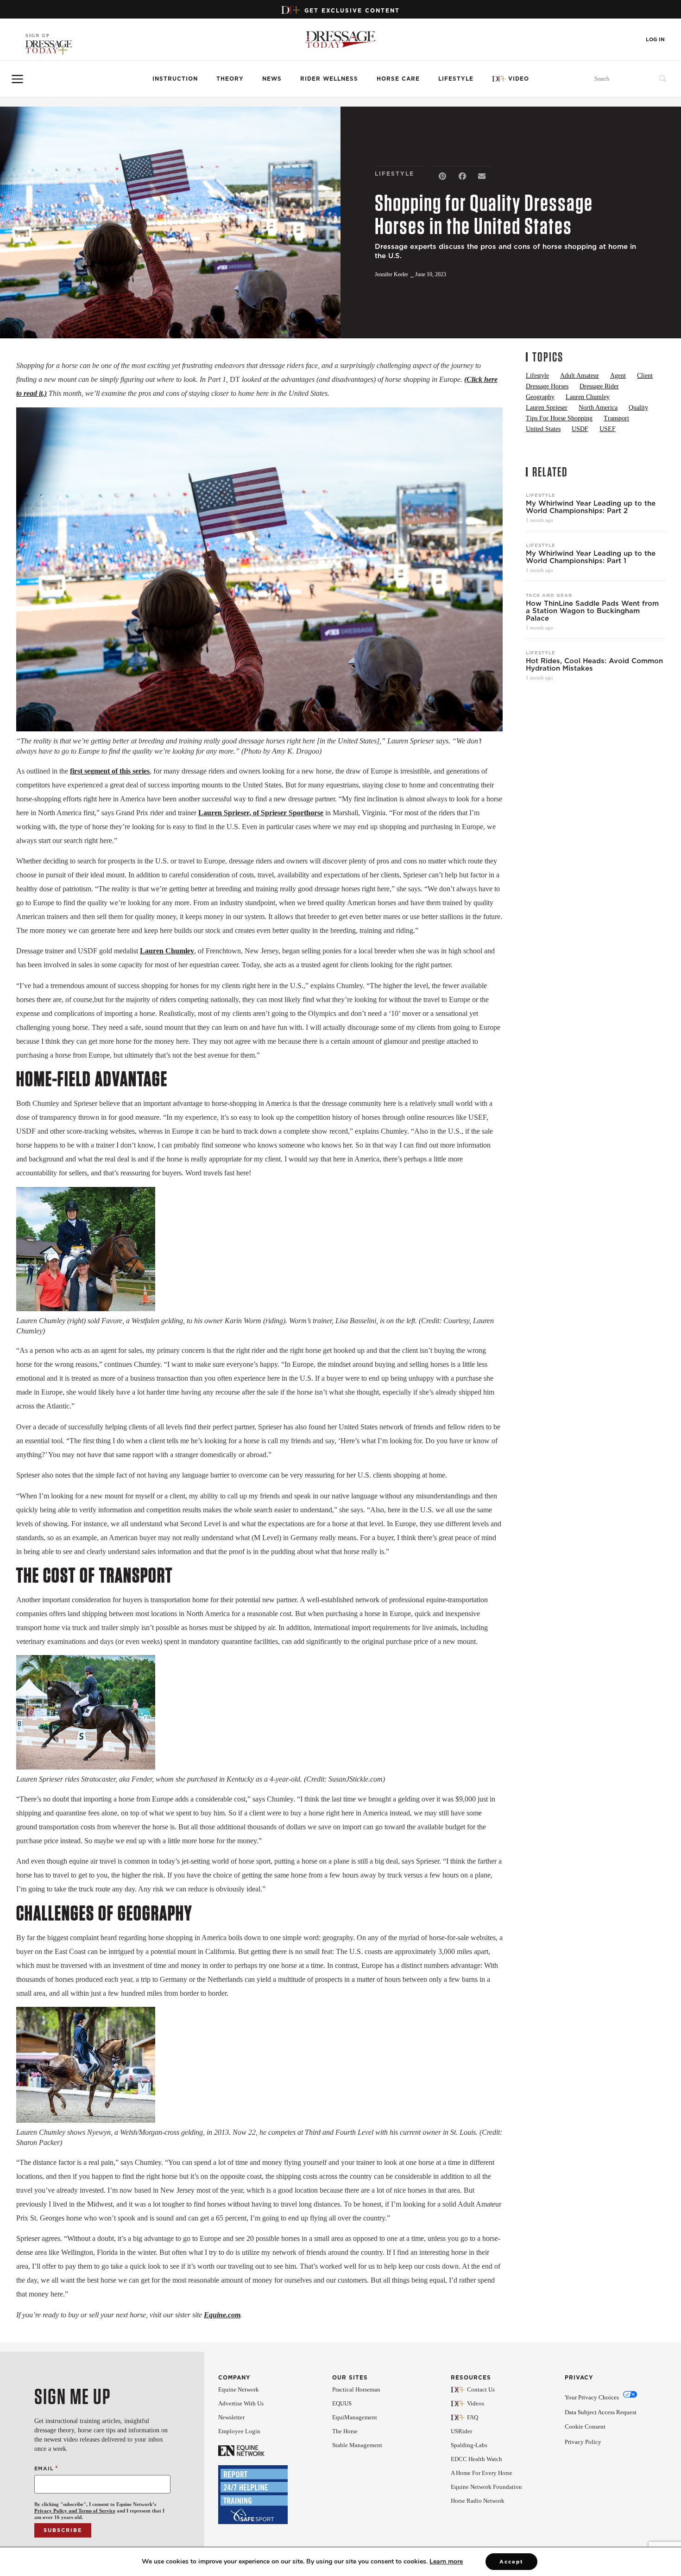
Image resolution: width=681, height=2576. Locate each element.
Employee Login (239, 2431)
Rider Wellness (329, 79)
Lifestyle (456, 79)
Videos (476, 2403)
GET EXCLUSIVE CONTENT (352, 10)
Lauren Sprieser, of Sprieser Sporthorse (261, 813)
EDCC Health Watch (476, 2459)
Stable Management (357, 2445)
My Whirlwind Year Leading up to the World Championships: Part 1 (591, 557)
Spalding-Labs (469, 2445)
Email (46, 2468)
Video (519, 79)
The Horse (345, 2431)
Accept (511, 2562)
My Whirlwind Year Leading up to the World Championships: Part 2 (591, 507)
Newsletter (231, 2417)
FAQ (473, 2417)
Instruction (175, 79)
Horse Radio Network (478, 2501)
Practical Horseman (356, 2389)
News (272, 79)
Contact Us (481, 2389)
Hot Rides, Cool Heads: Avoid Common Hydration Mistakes (594, 665)
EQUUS (342, 2403)
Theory (230, 79)
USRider (461, 2431)
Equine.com (222, 2315)
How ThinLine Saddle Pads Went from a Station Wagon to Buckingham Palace (592, 611)
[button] (443, 176)
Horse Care (398, 79)
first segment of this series (110, 771)
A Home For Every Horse (482, 2473)
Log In (655, 40)
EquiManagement (355, 2417)
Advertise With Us (241, 2403)
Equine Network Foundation (486, 2487)
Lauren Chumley (167, 951)
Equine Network (239, 2389)
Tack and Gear (549, 595)
